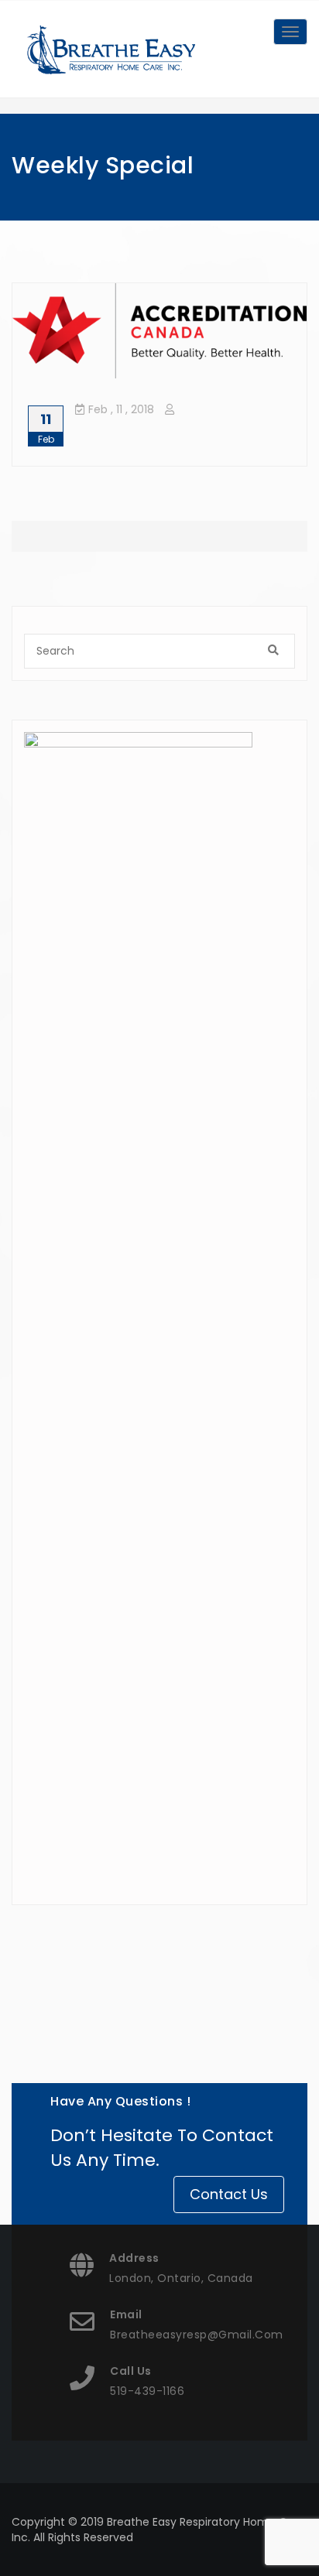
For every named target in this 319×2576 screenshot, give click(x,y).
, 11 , (121, 409)
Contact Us (229, 2194)
